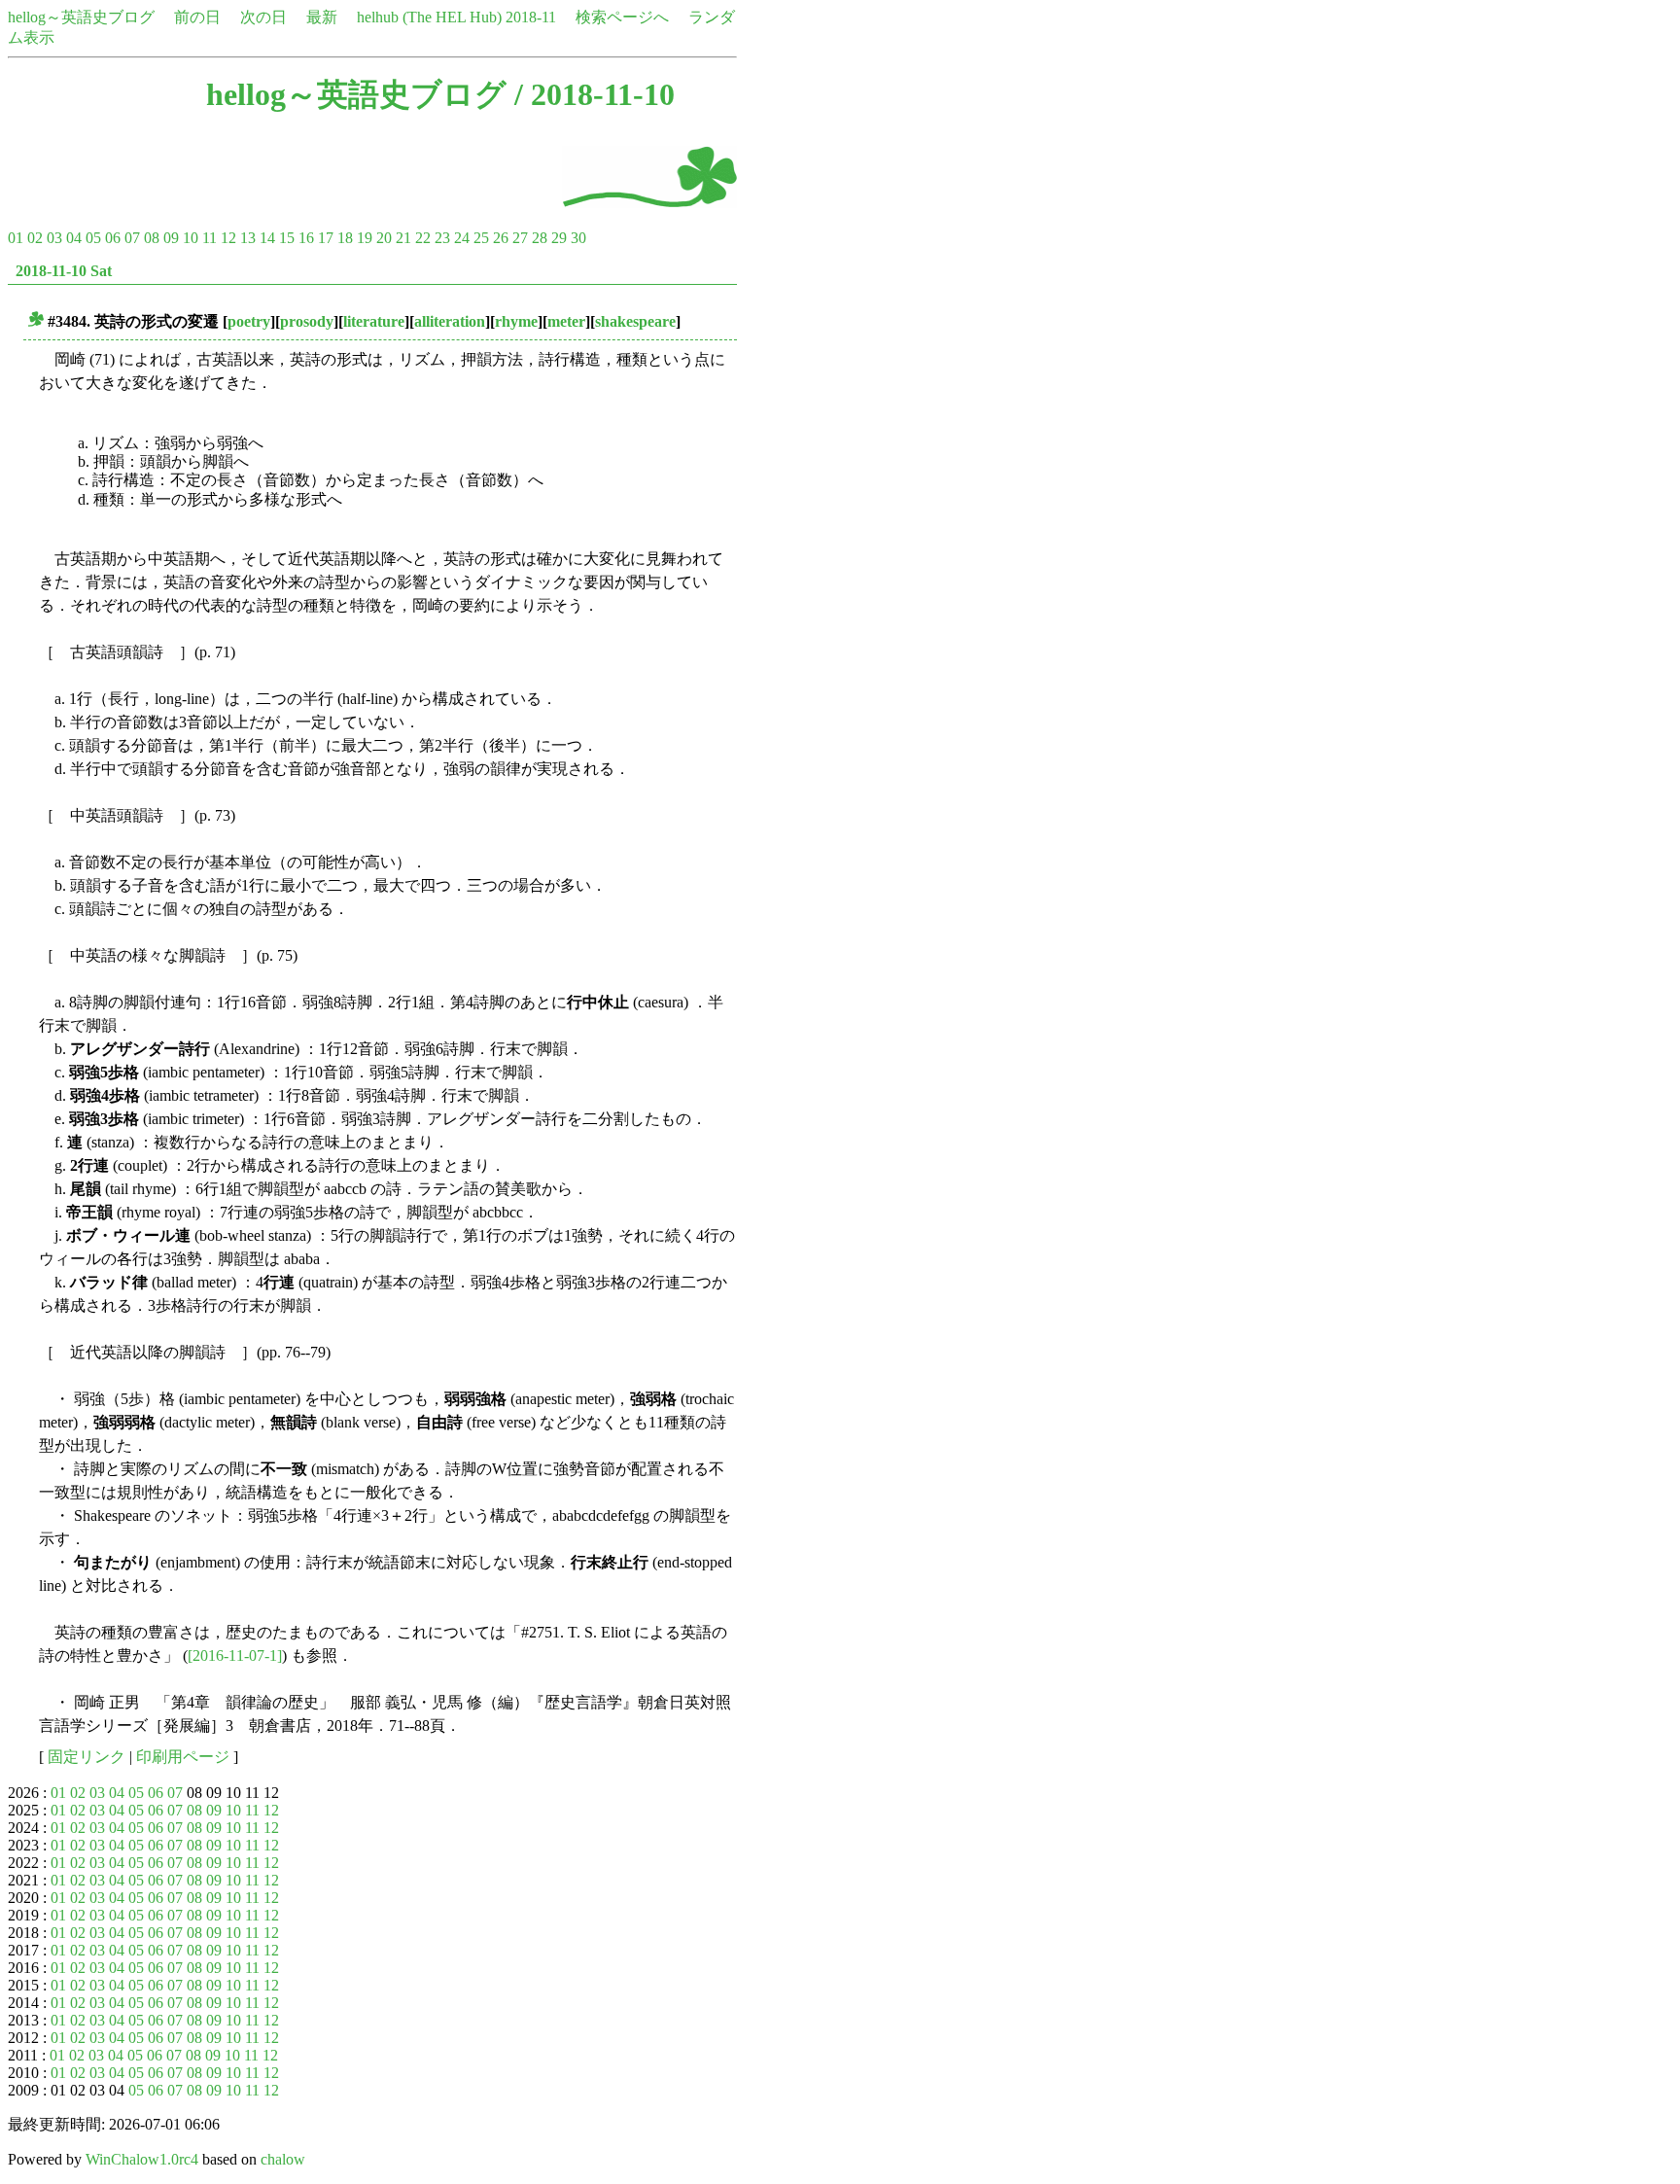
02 (35, 238)
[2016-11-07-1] (235, 1656)
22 (423, 238)
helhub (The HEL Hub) (429, 17)
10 (191, 238)
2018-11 (531, 17)
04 (74, 238)
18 (345, 238)
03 (54, 238)
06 (113, 238)
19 (365, 238)
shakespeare (635, 321)
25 (481, 238)
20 (384, 238)
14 (267, 238)
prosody (307, 321)
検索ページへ (622, 17)
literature (374, 321)
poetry (249, 321)
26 (501, 238)
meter (566, 321)
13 (248, 238)
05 (93, 238)
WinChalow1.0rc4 (142, 2159)
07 (132, 238)
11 (210, 238)
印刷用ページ (183, 1757)
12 (228, 238)
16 (306, 238)
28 (540, 238)
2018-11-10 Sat (64, 271)
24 (462, 238)
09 (171, 238)
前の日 (197, 17)
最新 (322, 17)
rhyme (516, 321)
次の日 (263, 17)
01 (16, 238)
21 (403, 238)
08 (152, 238)
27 (520, 238)
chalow (283, 2159)
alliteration (450, 321)
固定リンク (87, 1757)
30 (578, 238)
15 (287, 238)
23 (442, 238)
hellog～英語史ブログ (81, 17)
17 (326, 238)
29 (559, 238)
